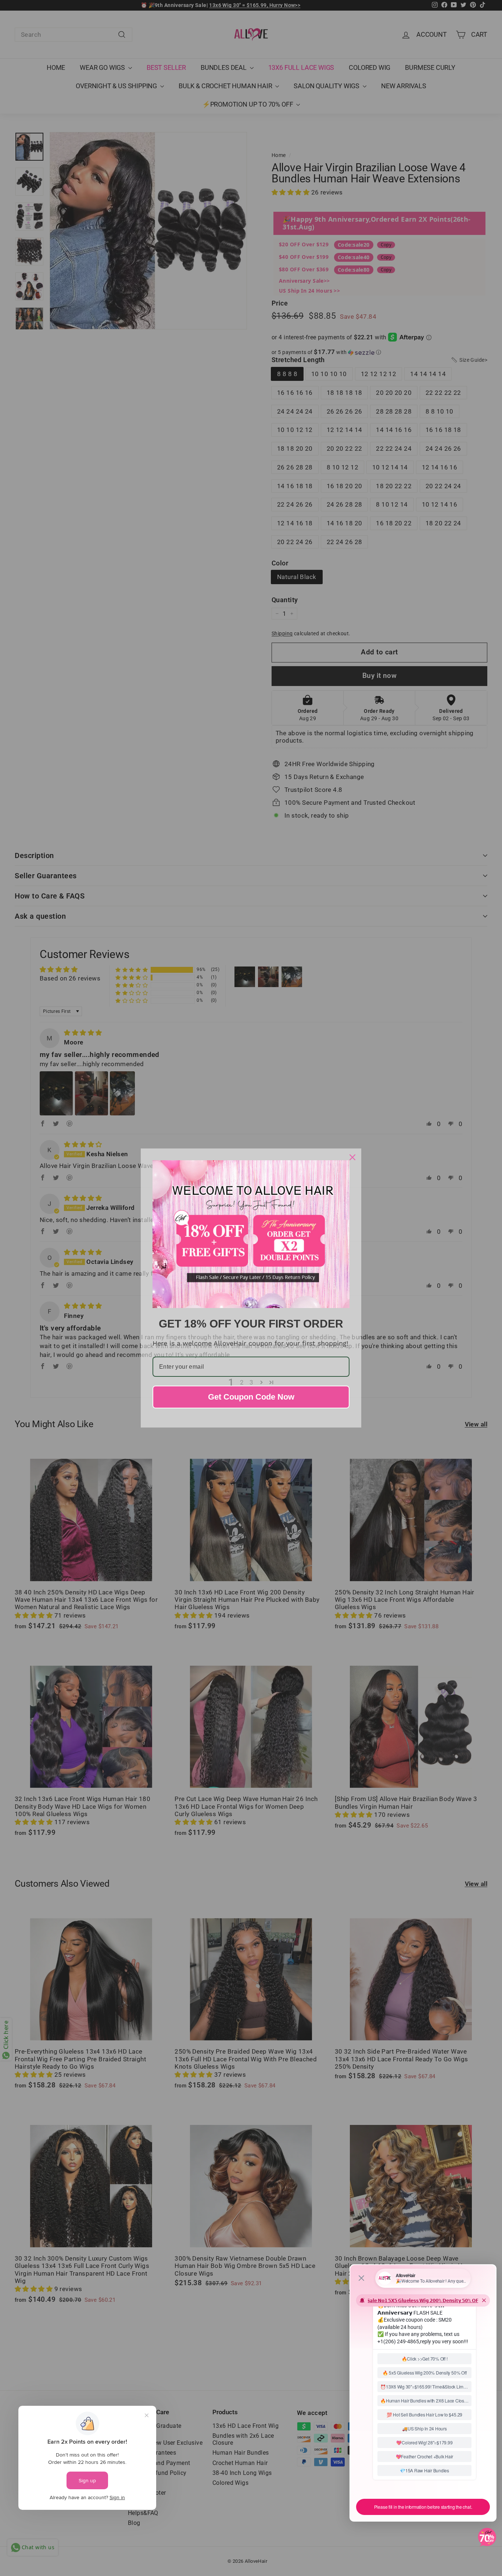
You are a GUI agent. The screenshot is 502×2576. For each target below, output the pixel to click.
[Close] (352, 1157)
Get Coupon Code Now (251, 1397)
